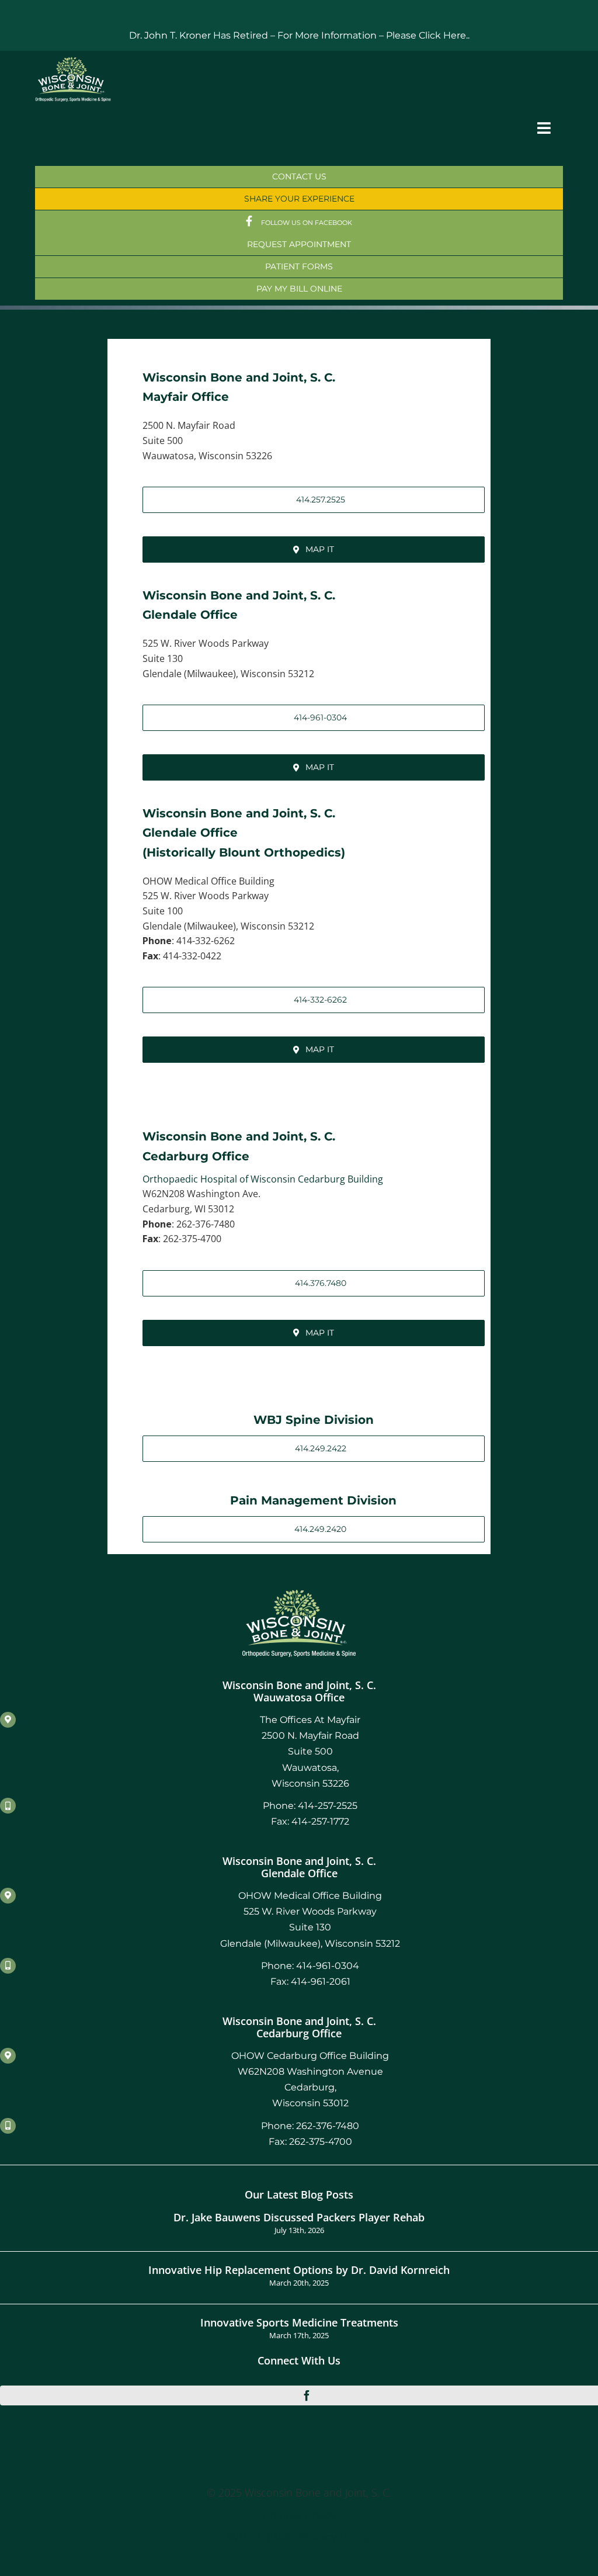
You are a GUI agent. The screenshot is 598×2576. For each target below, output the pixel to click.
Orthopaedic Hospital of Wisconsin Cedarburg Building (263, 1179)
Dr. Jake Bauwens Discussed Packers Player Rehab (299, 2217)
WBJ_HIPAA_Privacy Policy (299, 2537)
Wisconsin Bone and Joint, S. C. (239, 377)
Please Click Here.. (428, 35)
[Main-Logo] (73, 61)
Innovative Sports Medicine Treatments (299, 2322)
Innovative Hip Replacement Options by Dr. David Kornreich (299, 2270)
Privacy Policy (299, 2516)
